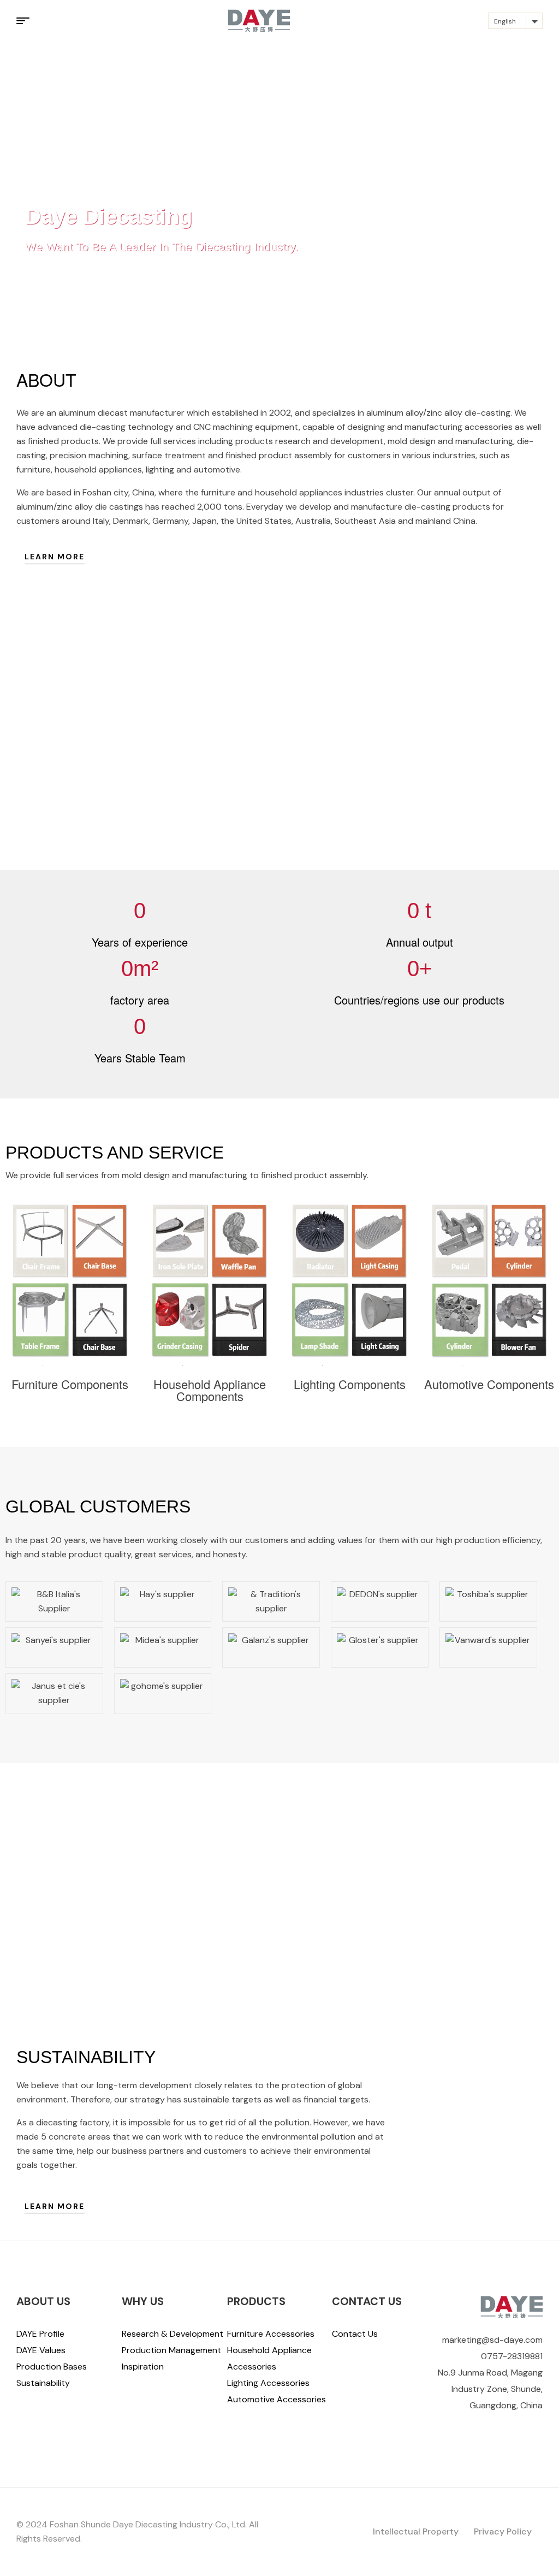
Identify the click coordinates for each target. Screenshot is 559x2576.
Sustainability (86, 2057)
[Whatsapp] (538, 2427)
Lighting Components (350, 1384)
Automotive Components (489, 1384)
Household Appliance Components (210, 1390)
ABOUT (46, 379)
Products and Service (115, 1153)
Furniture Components (70, 1384)
